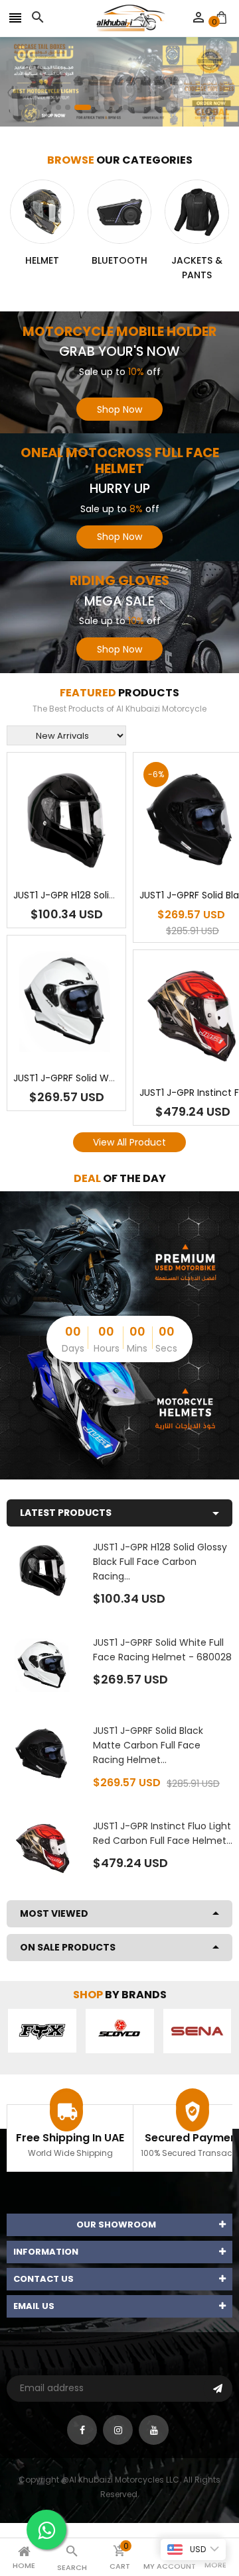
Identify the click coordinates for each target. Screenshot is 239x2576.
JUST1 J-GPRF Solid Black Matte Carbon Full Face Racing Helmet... (148, 1745)
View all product (129, 1142)
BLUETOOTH (119, 260)
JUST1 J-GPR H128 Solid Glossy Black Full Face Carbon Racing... (160, 1562)
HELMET (42, 260)
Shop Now (119, 409)
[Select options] (86, 860)
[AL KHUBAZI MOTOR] (119, 1263)
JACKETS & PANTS (197, 268)
